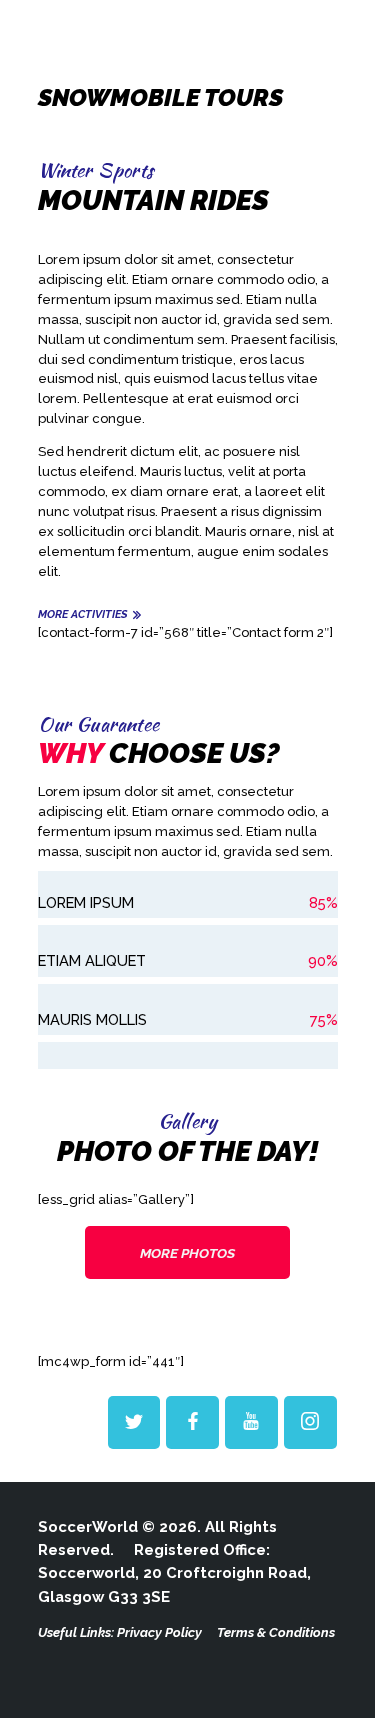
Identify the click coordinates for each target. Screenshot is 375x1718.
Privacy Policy (159, 1632)
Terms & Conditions (276, 1632)
